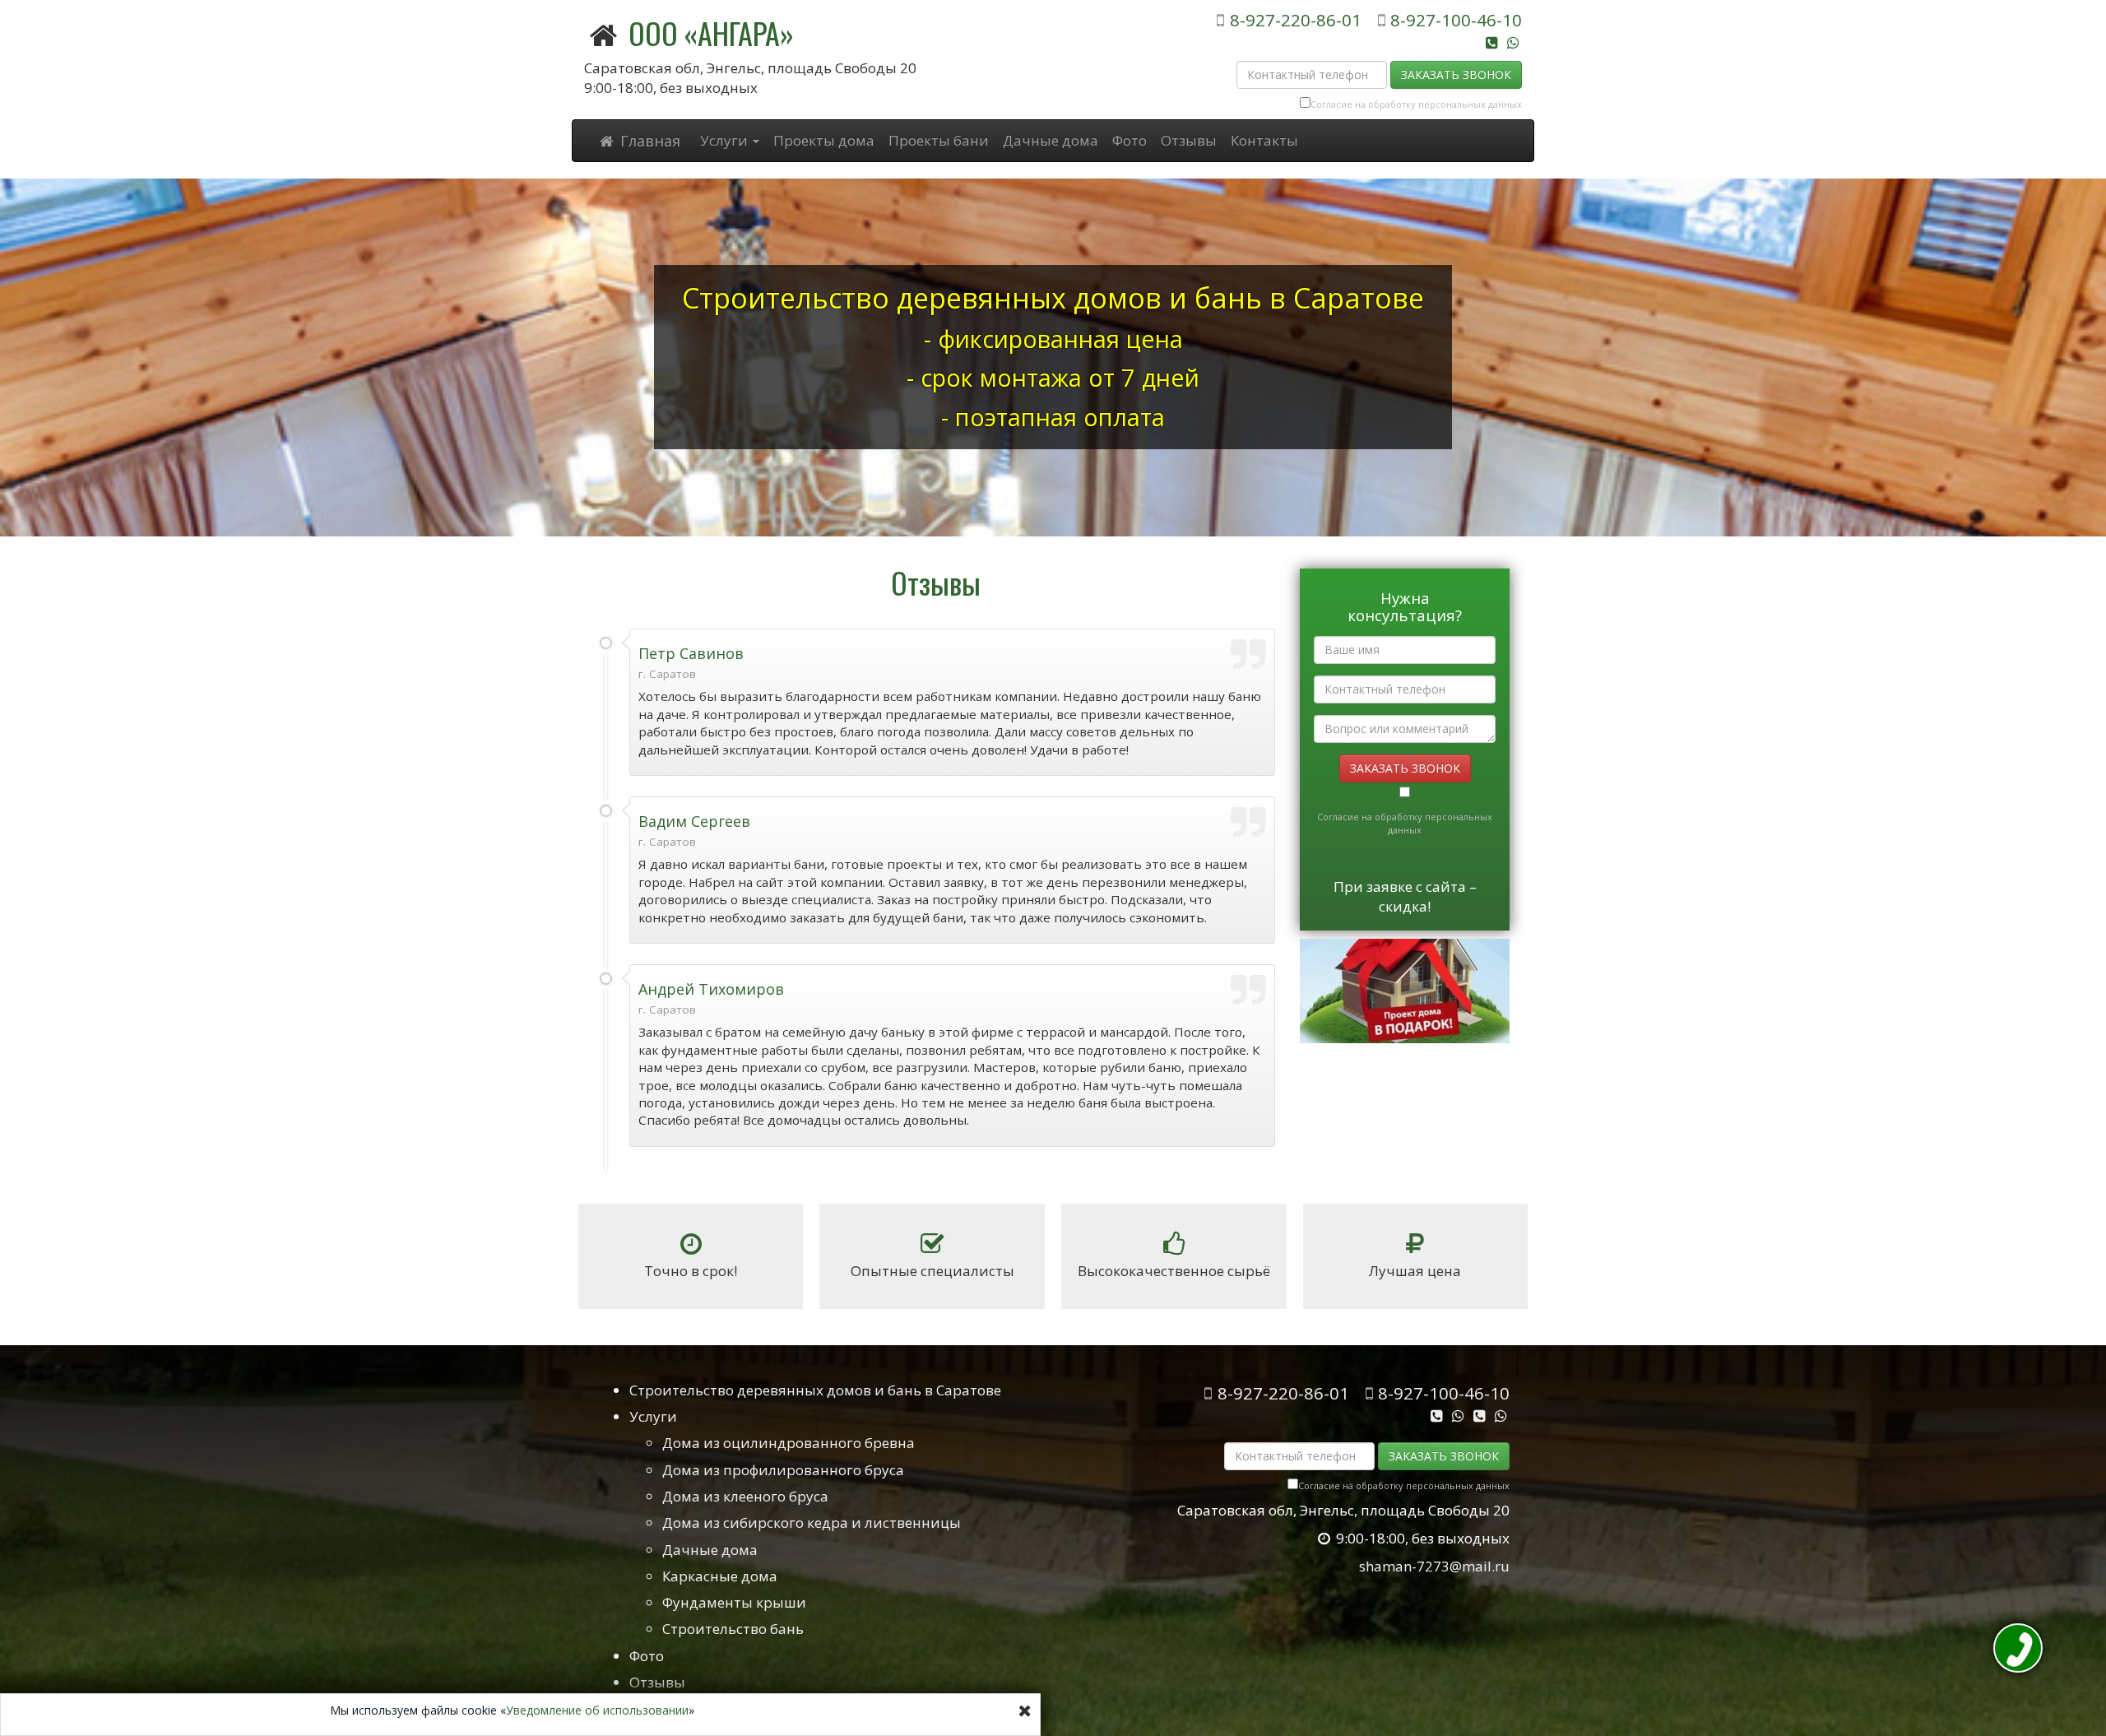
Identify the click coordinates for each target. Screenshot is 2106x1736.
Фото (1130, 140)
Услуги (653, 1416)
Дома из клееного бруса (745, 1496)
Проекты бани (939, 140)
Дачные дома (1051, 140)
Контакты (1264, 140)
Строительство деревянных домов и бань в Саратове (815, 1390)
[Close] (1025, 1710)
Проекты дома (824, 140)
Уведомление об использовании (597, 1710)
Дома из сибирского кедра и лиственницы (812, 1522)
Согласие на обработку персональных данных (1416, 104)
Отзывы (1189, 140)
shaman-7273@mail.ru (1434, 1566)
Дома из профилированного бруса (783, 1470)
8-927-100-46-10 (1456, 20)
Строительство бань (733, 1629)
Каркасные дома (720, 1576)
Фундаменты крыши (734, 1602)
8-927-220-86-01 (1295, 20)
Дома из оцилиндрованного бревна (789, 1443)
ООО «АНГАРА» (711, 32)
